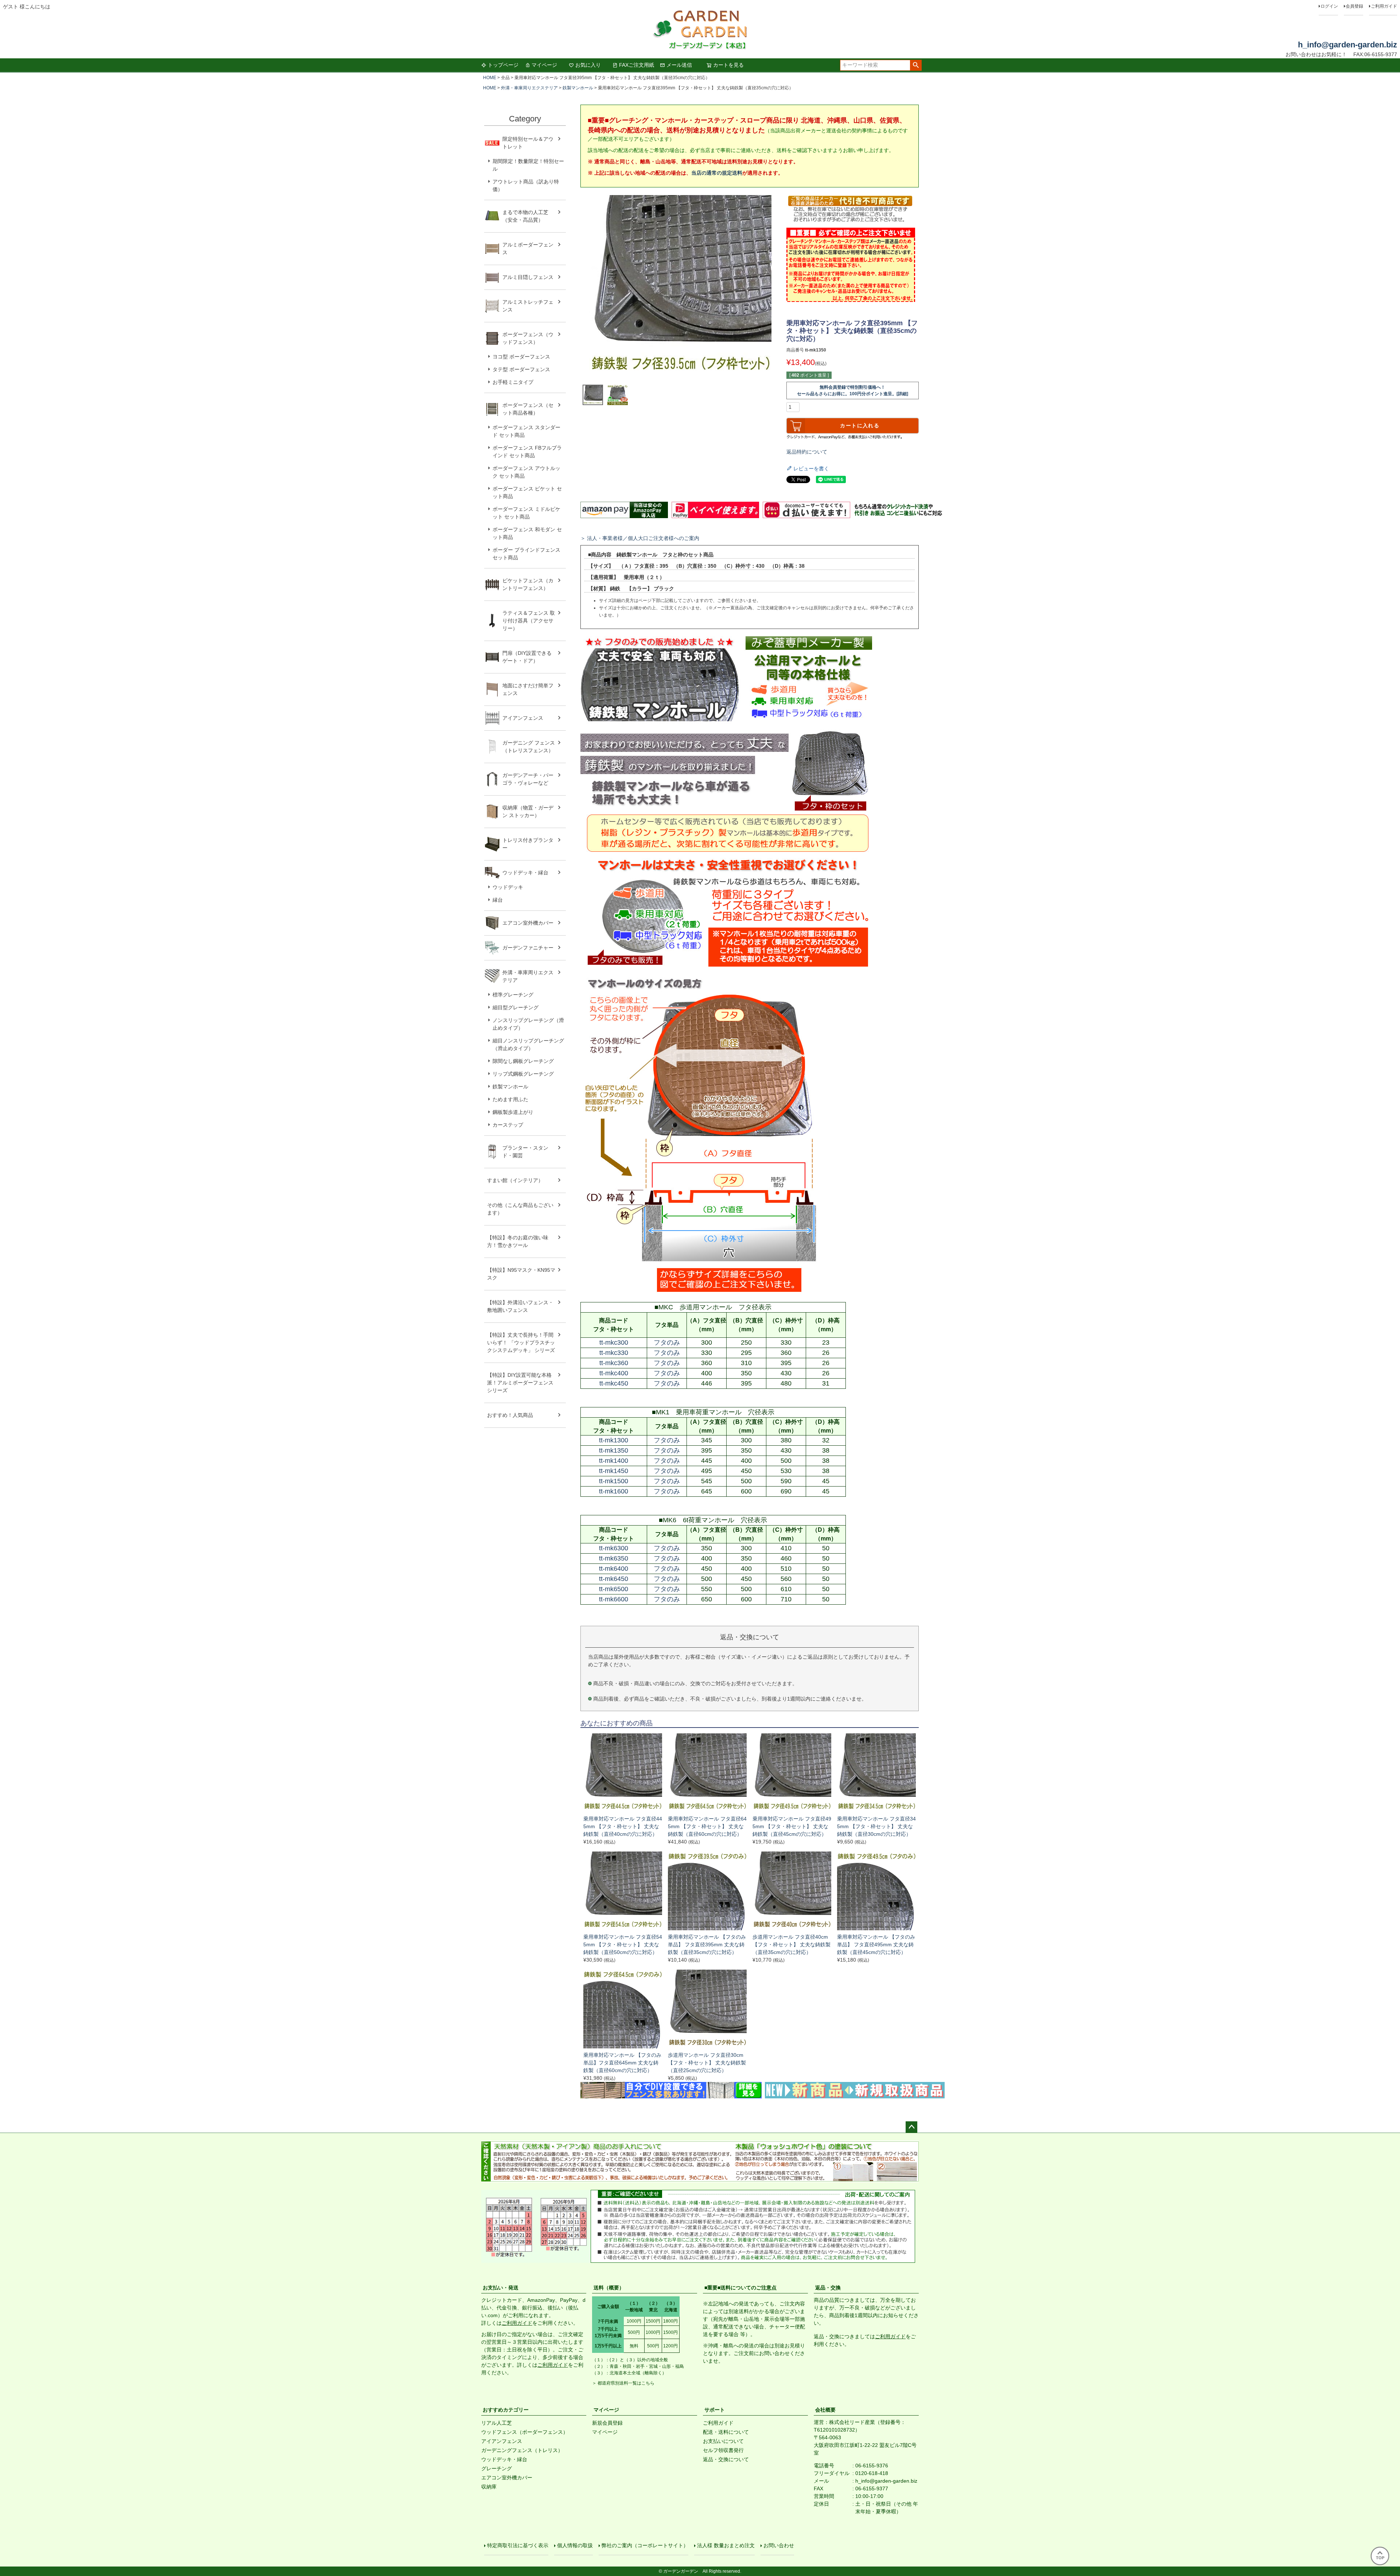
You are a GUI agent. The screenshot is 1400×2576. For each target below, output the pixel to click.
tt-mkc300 (614, 1343)
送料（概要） (609, 2288)
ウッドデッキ (508, 887)
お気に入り (588, 65)
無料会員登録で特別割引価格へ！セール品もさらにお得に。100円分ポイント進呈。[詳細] (853, 391)
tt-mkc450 (614, 1383)
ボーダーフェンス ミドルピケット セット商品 (526, 513)
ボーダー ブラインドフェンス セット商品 (526, 554)
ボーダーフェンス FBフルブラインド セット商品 (527, 452)
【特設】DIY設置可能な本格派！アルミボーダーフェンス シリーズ (520, 1383)
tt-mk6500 (614, 1589)
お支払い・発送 (501, 2288)
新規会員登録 (607, 2423)
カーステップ (508, 1125)
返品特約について (807, 452)
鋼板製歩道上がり (513, 1112)
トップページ (503, 65)
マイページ (544, 65)
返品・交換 (828, 2288)
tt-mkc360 (614, 1363)
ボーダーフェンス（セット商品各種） (528, 409)
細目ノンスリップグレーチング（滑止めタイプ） (528, 1044)
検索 (916, 65)
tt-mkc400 (614, 1373)
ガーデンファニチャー (528, 948)
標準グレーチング (513, 995)
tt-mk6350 (614, 1558)
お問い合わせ (779, 2545)
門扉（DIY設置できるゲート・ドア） (527, 657)
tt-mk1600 (614, 1491)
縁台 (498, 900)
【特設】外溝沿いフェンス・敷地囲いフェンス (520, 1306)
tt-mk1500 (614, 1481)
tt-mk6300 (614, 1548)
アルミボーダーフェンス (528, 248)
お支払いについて (723, 2441)
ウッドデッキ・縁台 (525, 873)
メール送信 (679, 65)
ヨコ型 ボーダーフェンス (521, 357)
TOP (1380, 2558)
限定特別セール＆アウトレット (528, 143)
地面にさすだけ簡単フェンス (528, 689)
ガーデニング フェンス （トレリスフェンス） (531, 747)
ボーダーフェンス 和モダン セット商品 (527, 533)
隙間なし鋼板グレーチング (523, 1061)
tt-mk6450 (614, 1579)
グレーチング (497, 2468)
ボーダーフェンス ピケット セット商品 (527, 492)
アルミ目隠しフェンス (528, 277)
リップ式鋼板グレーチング (523, 1074)
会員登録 (1354, 6)
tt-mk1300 (614, 1440)
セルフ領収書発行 (723, 2450)
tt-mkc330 (614, 1353)
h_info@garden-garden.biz (1347, 45)
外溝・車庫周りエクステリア (529, 88)
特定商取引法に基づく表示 (518, 2545)
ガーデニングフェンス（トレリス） (522, 2450)
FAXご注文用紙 (637, 65)
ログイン (1329, 6)
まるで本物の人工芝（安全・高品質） (525, 216)
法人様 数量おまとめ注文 (726, 2545)
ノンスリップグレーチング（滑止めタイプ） (528, 1024)
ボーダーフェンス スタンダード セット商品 (526, 431)
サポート (715, 2410)
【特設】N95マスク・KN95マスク (521, 1274)
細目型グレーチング (516, 1007)
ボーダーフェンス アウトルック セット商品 (526, 472)
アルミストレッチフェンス (528, 306)
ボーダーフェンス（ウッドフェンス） (528, 338)
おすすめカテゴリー (506, 2410)
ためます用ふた (510, 1099)
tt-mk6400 (614, 1569)
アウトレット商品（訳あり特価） (526, 185)
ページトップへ (911, 2127)
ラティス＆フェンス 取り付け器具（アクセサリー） (529, 621)
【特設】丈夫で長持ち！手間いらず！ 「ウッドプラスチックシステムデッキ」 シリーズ (521, 1343)
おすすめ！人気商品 (510, 1415)
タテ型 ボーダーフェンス (521, 369)
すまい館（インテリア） (515, 1180)
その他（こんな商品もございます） (520, 1209)
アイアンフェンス (523, 718)
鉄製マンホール (578, 88)
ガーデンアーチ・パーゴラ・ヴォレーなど (528, 779)
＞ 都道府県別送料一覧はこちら (623, 2383)
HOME (490, 78)
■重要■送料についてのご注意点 (740, 2288)
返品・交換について (726, 2459)
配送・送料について (726, 2432)
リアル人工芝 (497, 2423)
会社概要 (825, 2410)
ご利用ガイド (1384, 6)
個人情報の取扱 (575, 2545)
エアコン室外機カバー (528, 923)
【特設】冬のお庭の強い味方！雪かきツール (518, 1241)
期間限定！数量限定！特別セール (528, 165)
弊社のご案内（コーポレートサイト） (645, 2545)
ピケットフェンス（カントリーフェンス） (528, 584)
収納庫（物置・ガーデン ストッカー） (528, 811)
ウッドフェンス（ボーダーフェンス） (525, 2432)
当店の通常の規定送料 (717, 173)
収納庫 (489, 2487)
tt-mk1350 (614, 1450)
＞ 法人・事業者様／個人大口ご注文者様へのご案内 (640, 538)
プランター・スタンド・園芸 (525, 1152)
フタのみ (667, 1343)
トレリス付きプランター (528, 844)
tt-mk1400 (614, 1461)
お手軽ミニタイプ (513, 382)
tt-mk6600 (614, 1599)
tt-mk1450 (614, 1471)
